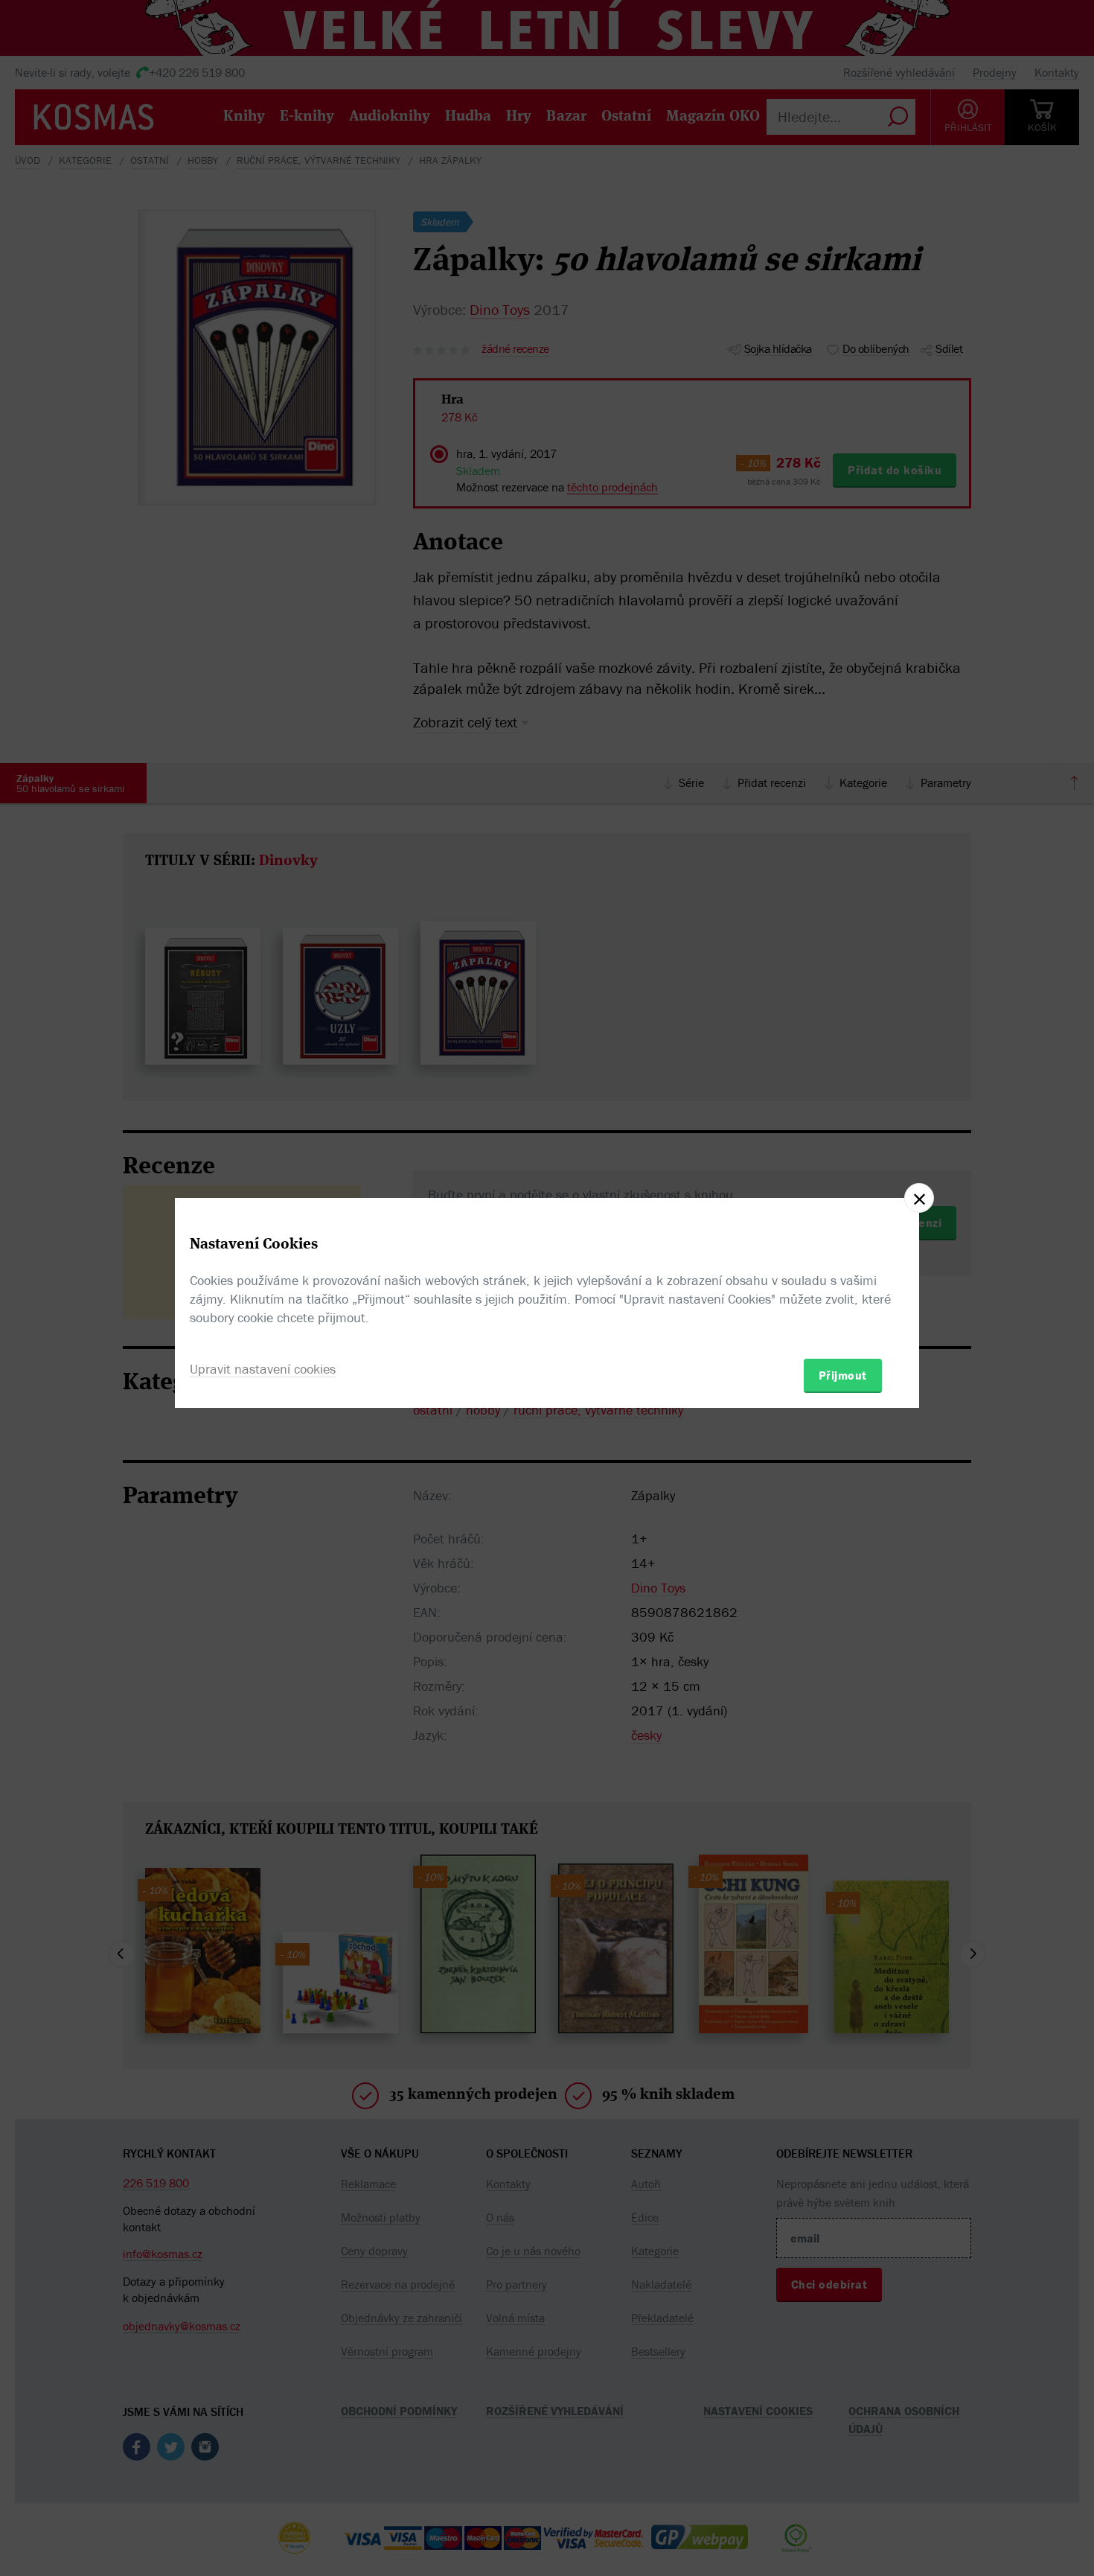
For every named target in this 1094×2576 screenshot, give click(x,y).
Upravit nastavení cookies (263, 1369)
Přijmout (843, 1375)
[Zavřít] (919, 1198)
